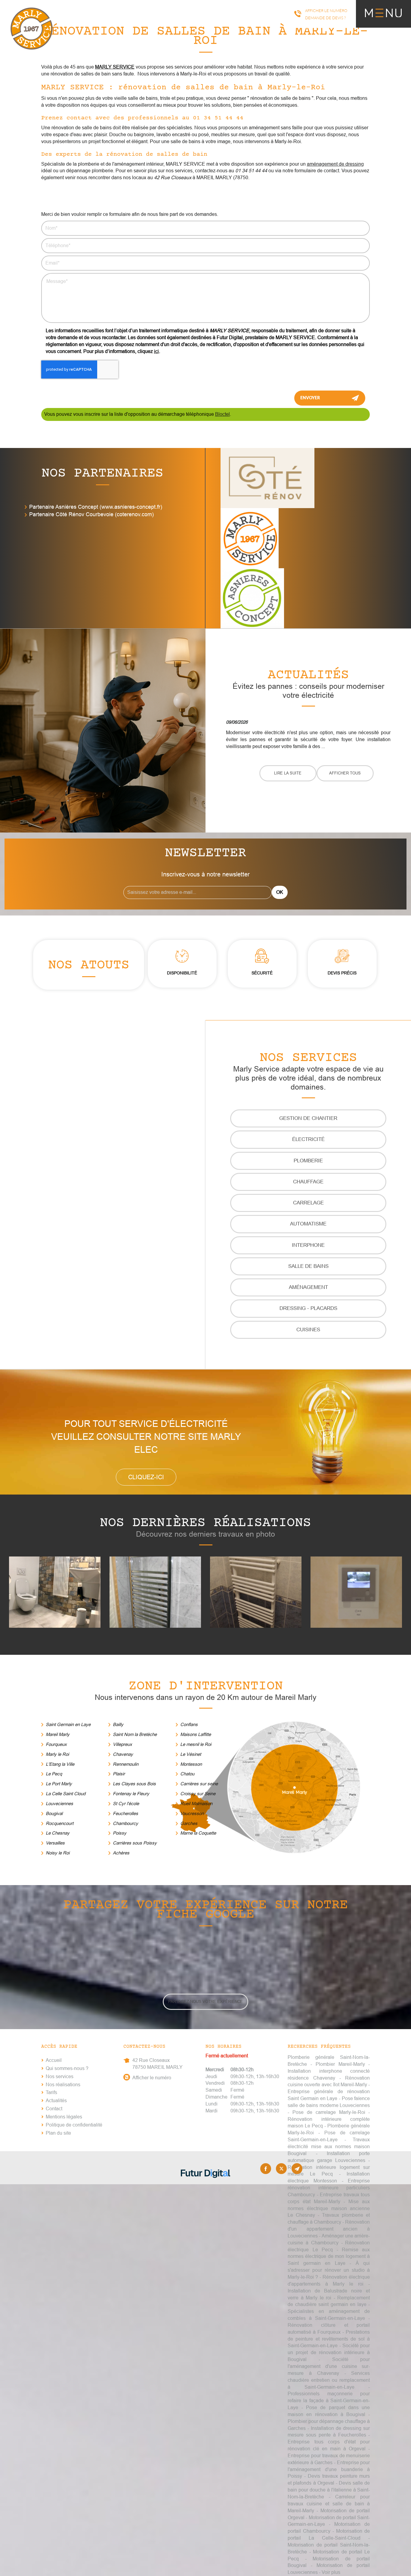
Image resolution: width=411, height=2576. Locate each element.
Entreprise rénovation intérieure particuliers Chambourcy (329, 2188)
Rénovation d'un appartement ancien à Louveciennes (329, 2229)
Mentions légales (64, 2117)
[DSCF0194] (256, 1592)
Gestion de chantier (308, 1118)
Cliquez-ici (146, 1477)
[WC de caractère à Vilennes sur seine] (55, 1592)
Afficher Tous (345, 773)
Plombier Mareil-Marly (340, 2064)
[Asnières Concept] (252, 598)
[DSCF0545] (356, 1592)
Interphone (308, 1245)
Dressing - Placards (308, 1308)
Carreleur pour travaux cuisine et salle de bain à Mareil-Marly (329, 2504)
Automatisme (308, 1224)
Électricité (308, 1139)
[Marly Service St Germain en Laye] (250, 538)
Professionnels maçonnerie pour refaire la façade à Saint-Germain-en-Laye (329, 2401)
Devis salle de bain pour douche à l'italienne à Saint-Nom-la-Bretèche (329, 2490)
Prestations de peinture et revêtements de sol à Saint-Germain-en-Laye (329, 2339)
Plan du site (58, 2133)
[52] (155, 1592)
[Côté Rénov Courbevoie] (267, 478)
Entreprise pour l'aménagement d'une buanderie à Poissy (329, 2469)
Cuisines (308, 1330)
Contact (54, 2109)
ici (156, 351)
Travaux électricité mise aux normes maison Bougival (329, 2147)
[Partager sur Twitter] (281, 2169)
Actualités (56, 2101)
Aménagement (308, 1287)
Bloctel (222, 414)
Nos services (60, 2076)
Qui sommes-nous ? (67, 2068)
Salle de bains (308, 1266)
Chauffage (308, 1182)
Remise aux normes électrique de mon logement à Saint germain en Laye (329, 2257)
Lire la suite (288, 773)
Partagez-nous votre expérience (205, 2002)
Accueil (54, 2060)
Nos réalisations (63, 2085)
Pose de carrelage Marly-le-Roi (329, 2112)
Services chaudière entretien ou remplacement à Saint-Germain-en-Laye (329, 2380)
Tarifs (51, 2092)
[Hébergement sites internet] (205, 2184)
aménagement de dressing (335, 164)
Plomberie (308, 1161)
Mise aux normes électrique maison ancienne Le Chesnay (329, 2208)
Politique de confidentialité (74, 2125)
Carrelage (308, 1203)
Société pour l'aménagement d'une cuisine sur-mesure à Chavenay (329, 2366)
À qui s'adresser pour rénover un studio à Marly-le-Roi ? (329, 2270)
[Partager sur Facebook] (266, 2169)
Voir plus (331, 2572)
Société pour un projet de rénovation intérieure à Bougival (329, 2352)
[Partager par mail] (297, 2169)
